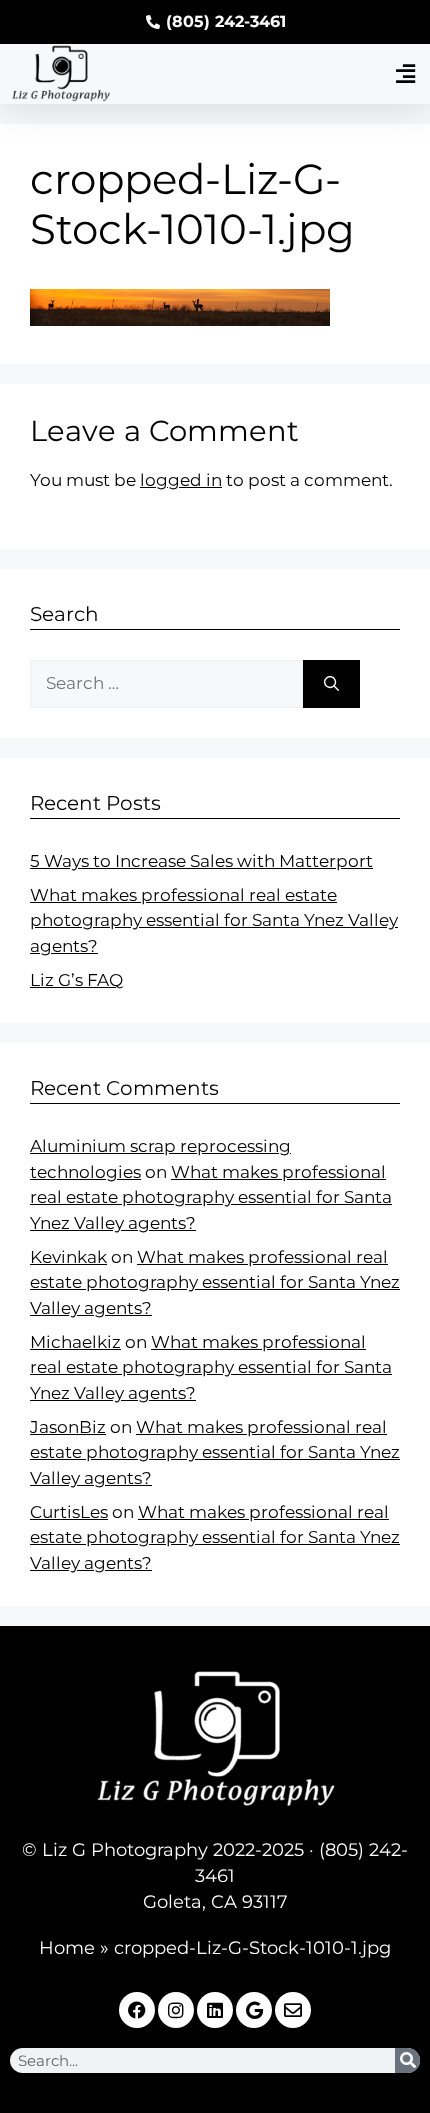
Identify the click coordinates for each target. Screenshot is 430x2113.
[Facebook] (137, 2010)
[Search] (331, 684)
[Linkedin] (215, 2010)
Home (67, 1948)
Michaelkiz (75, 1342)
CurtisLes (69, 1512)
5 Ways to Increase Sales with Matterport (201, 861)
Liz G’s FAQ (76, 980)
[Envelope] (293, 2010)
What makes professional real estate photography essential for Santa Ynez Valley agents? (214, 920)
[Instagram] (176, 2010)
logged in (181, 480)
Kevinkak (68, 1257)
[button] (405, 73)
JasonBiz (68, 1427)
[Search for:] (166, 684)
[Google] (254, 2010)
